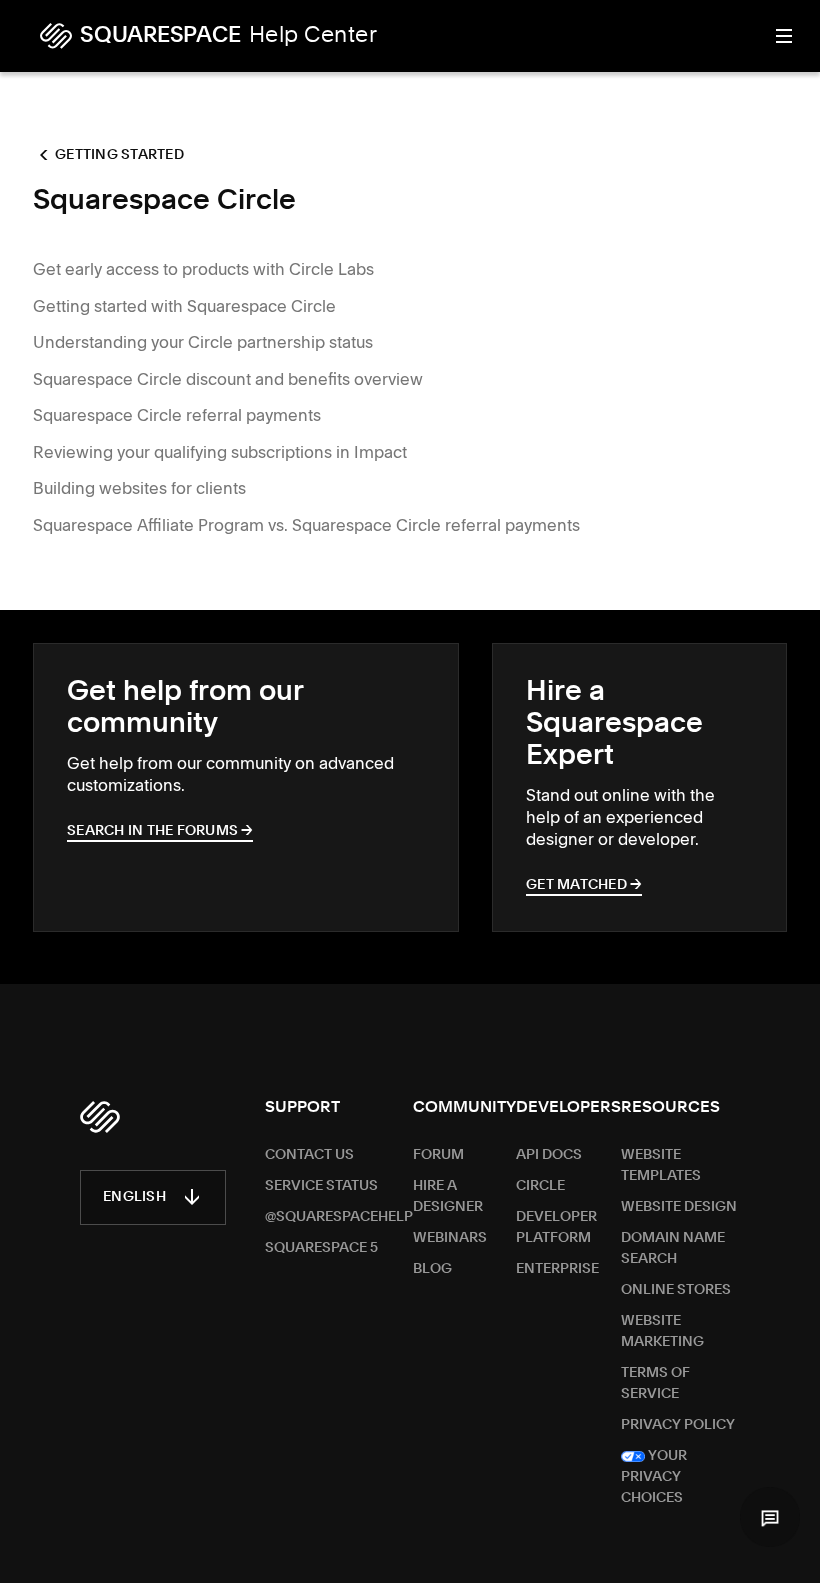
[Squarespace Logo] (100, 1117)
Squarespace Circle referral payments (177, 415)
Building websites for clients (139, 488)
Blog (432, 1269)
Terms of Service (655, 1383)
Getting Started (119, 155)
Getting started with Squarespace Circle (184, 306)
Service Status (321, 1186)
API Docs (549, 1155)
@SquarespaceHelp (339, 1217)
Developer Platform (556, 1227)
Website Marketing (662, 1331)
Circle (540, 1186)
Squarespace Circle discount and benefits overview (228, 379)
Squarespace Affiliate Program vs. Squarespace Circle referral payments (306, 525)
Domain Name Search (673, 1248)
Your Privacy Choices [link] (654, 1477)
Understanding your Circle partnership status (203, 342)
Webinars (450, 1238)
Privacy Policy (678, 1425)
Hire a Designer (448, 1196)
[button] (770, 1517)
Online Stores (676, 1290)
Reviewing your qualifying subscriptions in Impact (220, 452)
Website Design (679, 1207)
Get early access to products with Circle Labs (203, 269)
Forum (438, 1155)
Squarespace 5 (321, 1248)
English (134, 1197)
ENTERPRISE (557, 1269)
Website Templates (661, 1165)
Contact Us (309, 1155)
